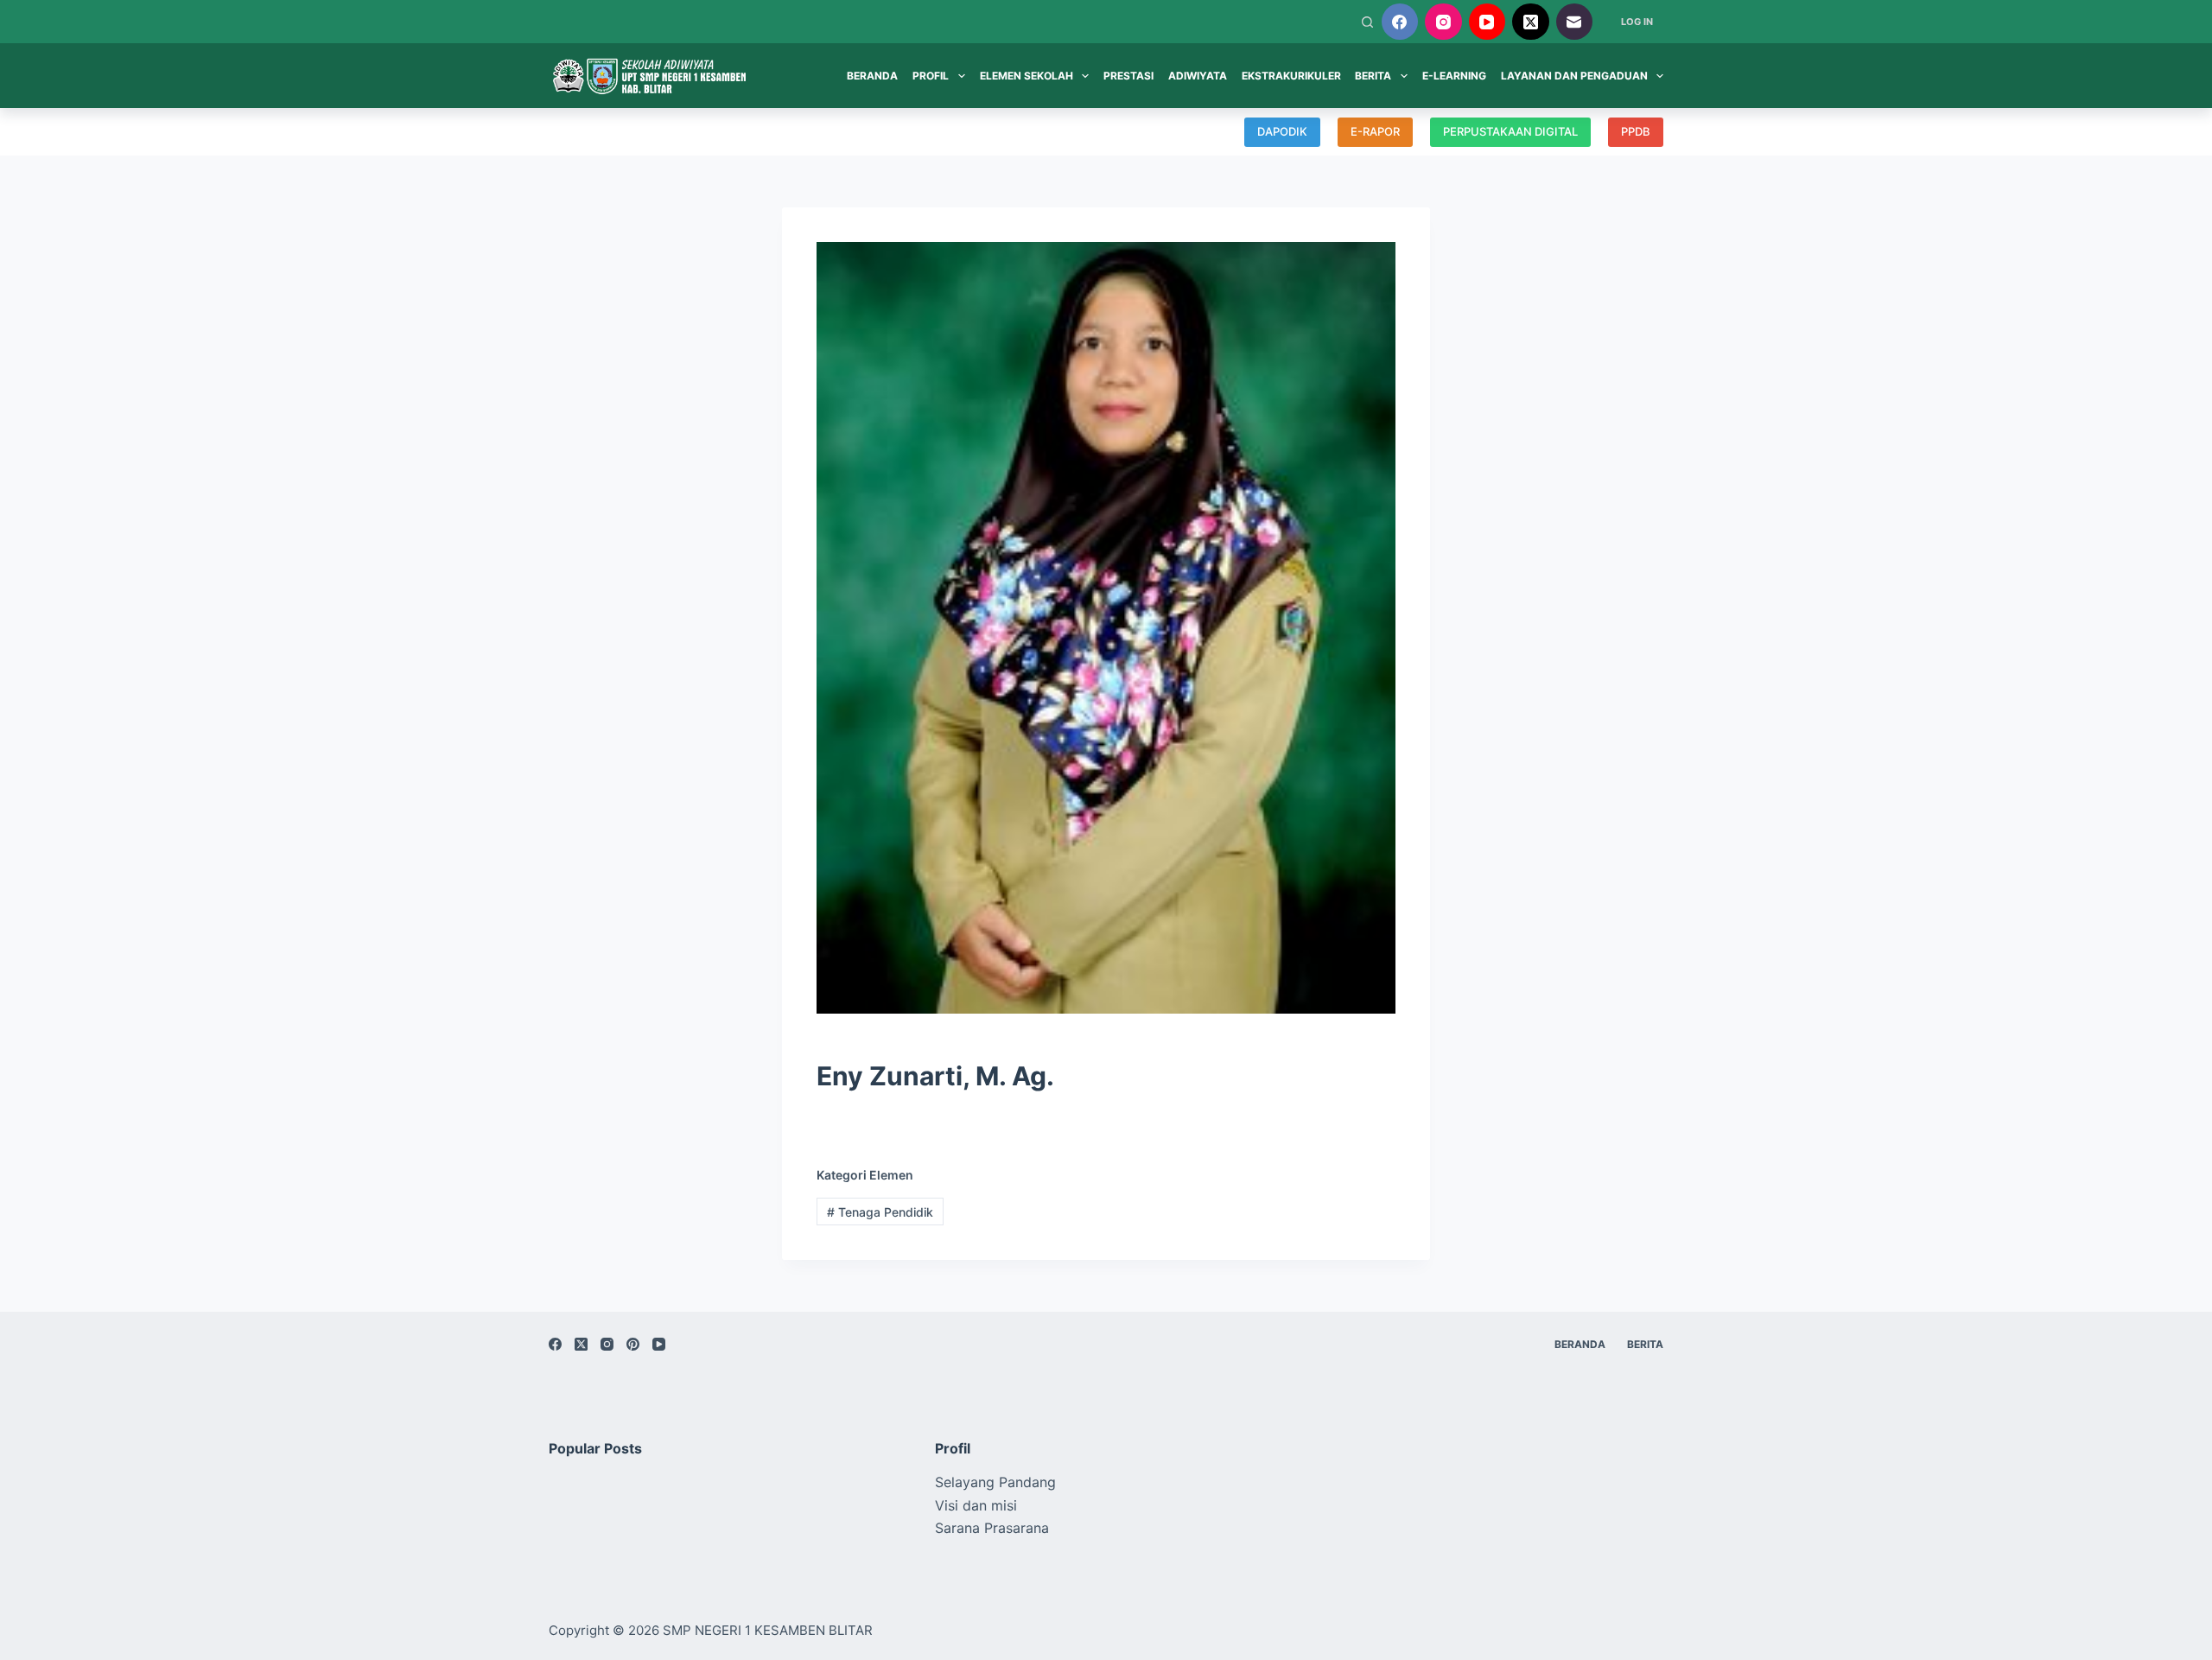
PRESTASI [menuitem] (1128, 76)
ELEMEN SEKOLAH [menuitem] (1027, 76)
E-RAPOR (1375, 131)
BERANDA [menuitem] (872, 76)
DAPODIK (1282, 131)
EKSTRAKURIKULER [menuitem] (1291, 76)
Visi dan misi (976, 1505)
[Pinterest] (633, 1344)
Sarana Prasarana (992, 1528)
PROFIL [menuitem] (931, 76)
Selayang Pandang (995, 1482)
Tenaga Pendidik (880, 1212)
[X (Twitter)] (1531, 22)
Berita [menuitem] (1645, 1344)
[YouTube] (1487, 22)
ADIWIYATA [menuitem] (1198, 76)
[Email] (1575, 22)
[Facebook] (1400, 22)
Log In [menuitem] (1637, 22)
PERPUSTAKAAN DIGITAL (1510, 131)
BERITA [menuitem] (1373, 76)
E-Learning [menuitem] (1454, 76)
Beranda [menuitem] (1580, 1344)
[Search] (1367, 22)
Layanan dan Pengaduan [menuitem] (1574, 76)
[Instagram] (1443, 22)
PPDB (1636, 131)
